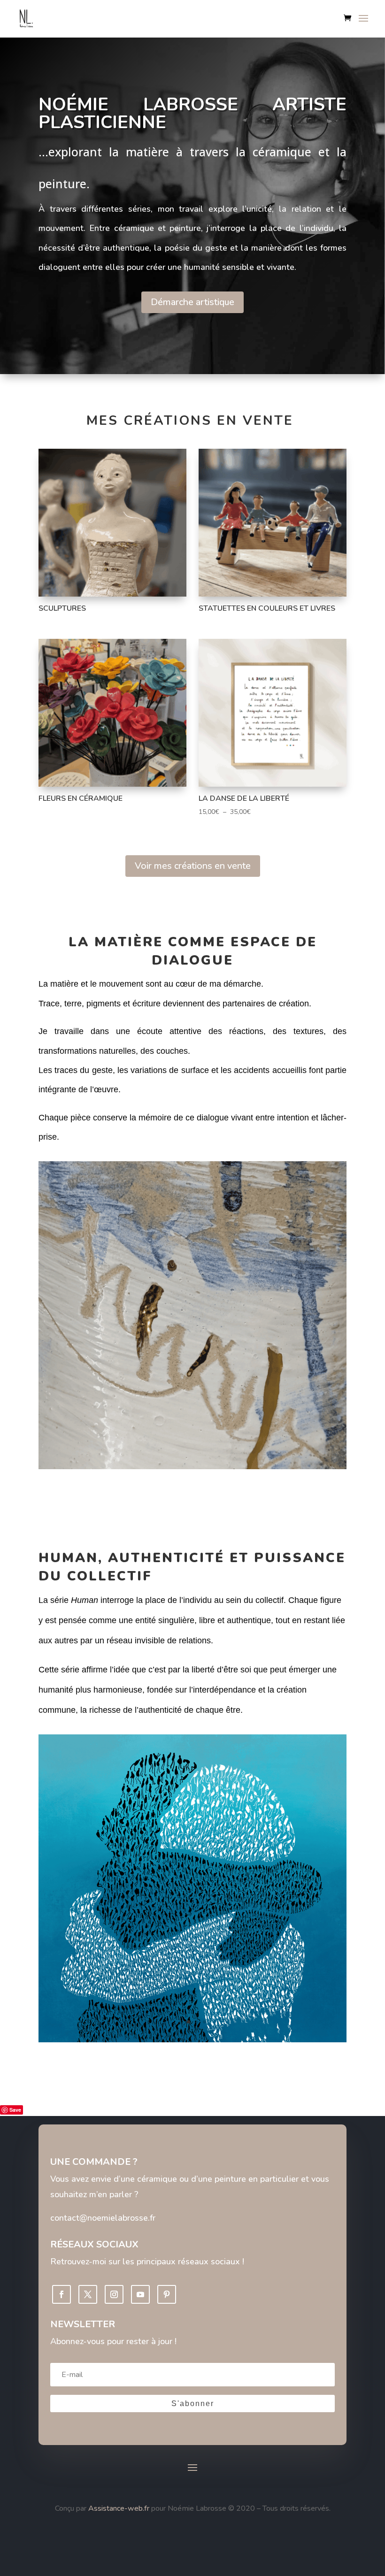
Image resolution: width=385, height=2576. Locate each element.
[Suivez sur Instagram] (114, 2294)
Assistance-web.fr (119, 2508)
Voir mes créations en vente (193, 866)
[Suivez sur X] (88, 2294)
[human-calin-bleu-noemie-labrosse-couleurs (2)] (192, 2040)
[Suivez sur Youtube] (140, 2294)
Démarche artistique (192, 302)
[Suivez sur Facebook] (62, 2294)
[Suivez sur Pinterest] (167, 2294)
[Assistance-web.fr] (87, 2508)
